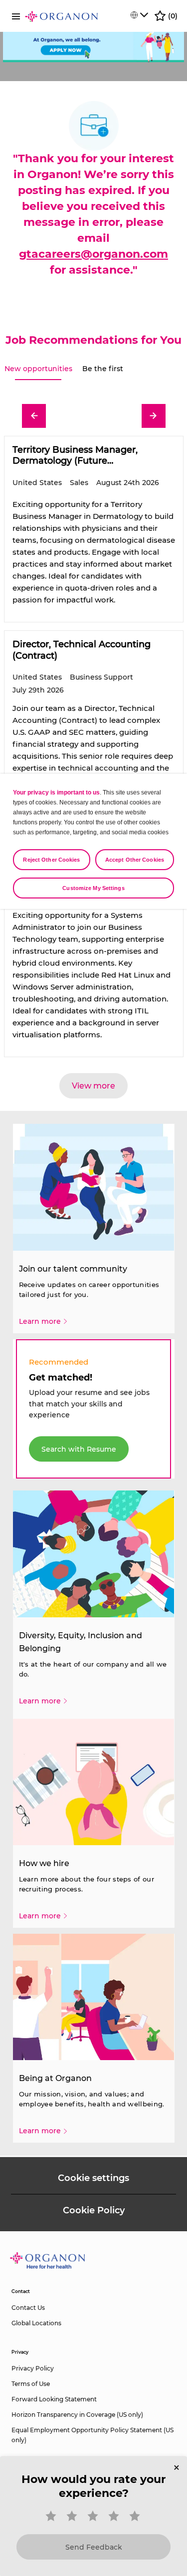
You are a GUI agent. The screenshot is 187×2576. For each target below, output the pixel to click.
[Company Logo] (61, 16)
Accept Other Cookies (135, 860)
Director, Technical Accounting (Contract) (82, 650)
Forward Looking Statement (54, 2399)
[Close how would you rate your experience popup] (177, 2468)
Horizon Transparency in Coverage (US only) (77, 2415)
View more (93, 1086)
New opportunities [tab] (38, 369)
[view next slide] (154, 416)
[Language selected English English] (139, 15)
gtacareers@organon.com (93, 254)
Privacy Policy (33, 2368)
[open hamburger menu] (16, 16)
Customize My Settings (93, 888)
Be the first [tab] (102, 369)
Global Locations (36, 2323)
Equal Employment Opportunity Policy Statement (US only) (93, 2435)
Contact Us (28, 2308)
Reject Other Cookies (51, 860)
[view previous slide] (34, 416)
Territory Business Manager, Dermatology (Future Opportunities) (75, 455)
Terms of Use (31, 2384)
